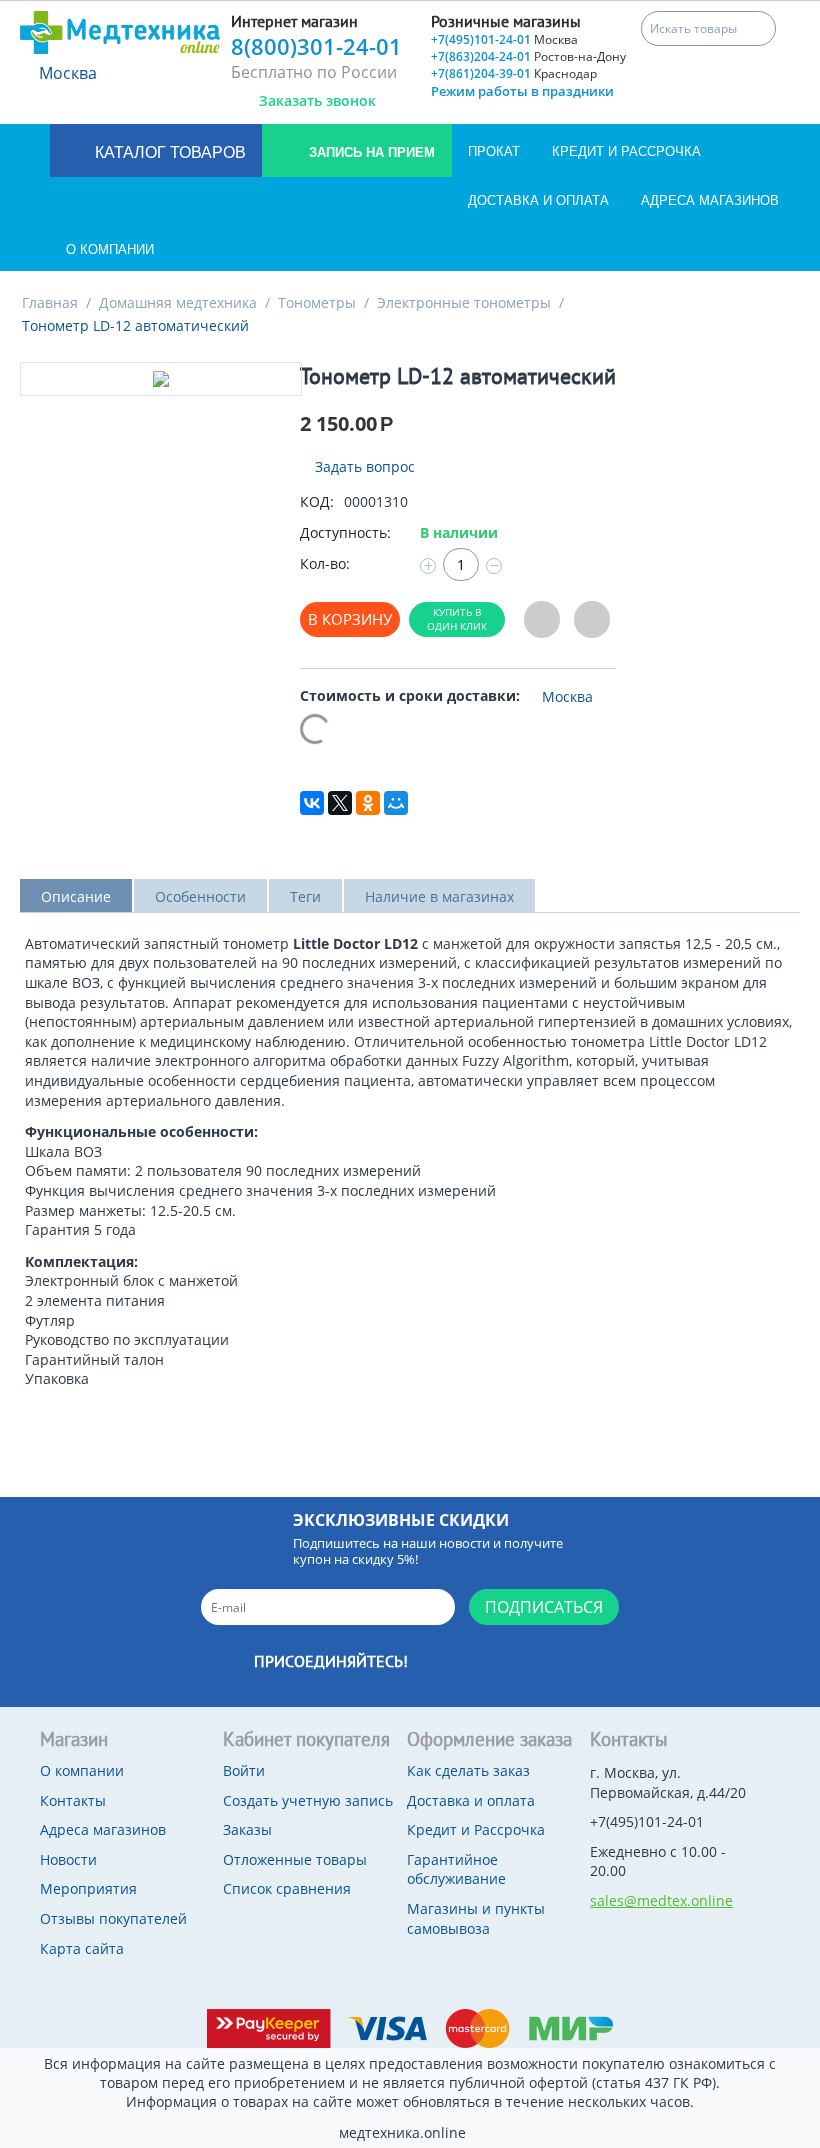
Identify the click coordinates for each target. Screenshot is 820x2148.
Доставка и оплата (538, 200)
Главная (50, 302)
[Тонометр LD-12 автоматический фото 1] (161, 379)
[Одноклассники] (368, 803)
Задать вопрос (363, 466)
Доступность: (345, 532)
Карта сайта (82, 1948)
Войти (244, 1770)
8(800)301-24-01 (316, 46)
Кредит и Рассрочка (626, 151)
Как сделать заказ (468, 1770)
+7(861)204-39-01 (514, 73)
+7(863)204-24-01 (528, 56)
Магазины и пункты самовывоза (476, 1918)
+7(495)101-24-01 (504, 39)
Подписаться (544, 1607)
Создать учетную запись (308, 1800)
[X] (340, 803)
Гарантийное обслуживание (456, 1869)
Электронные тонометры (464, 302)
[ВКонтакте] (312, 803)
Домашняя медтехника (178, 302)
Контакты (73, 1800)
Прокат (494, 151)
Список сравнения (287, 1888)
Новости (68, 1859)
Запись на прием (370, 152)
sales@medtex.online (661, 1900)
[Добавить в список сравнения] (592, 619)
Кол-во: (325, 563)
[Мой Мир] (396, 803)
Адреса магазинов (710, 200)
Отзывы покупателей (113, 1918)
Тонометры (317, 302)
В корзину (350, 619)
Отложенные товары (295, 1859)
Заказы (247, 1829)
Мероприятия (88, 1888)
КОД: (317, 501)
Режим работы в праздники (522, 91)
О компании (110, 249)
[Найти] (758, 28)
